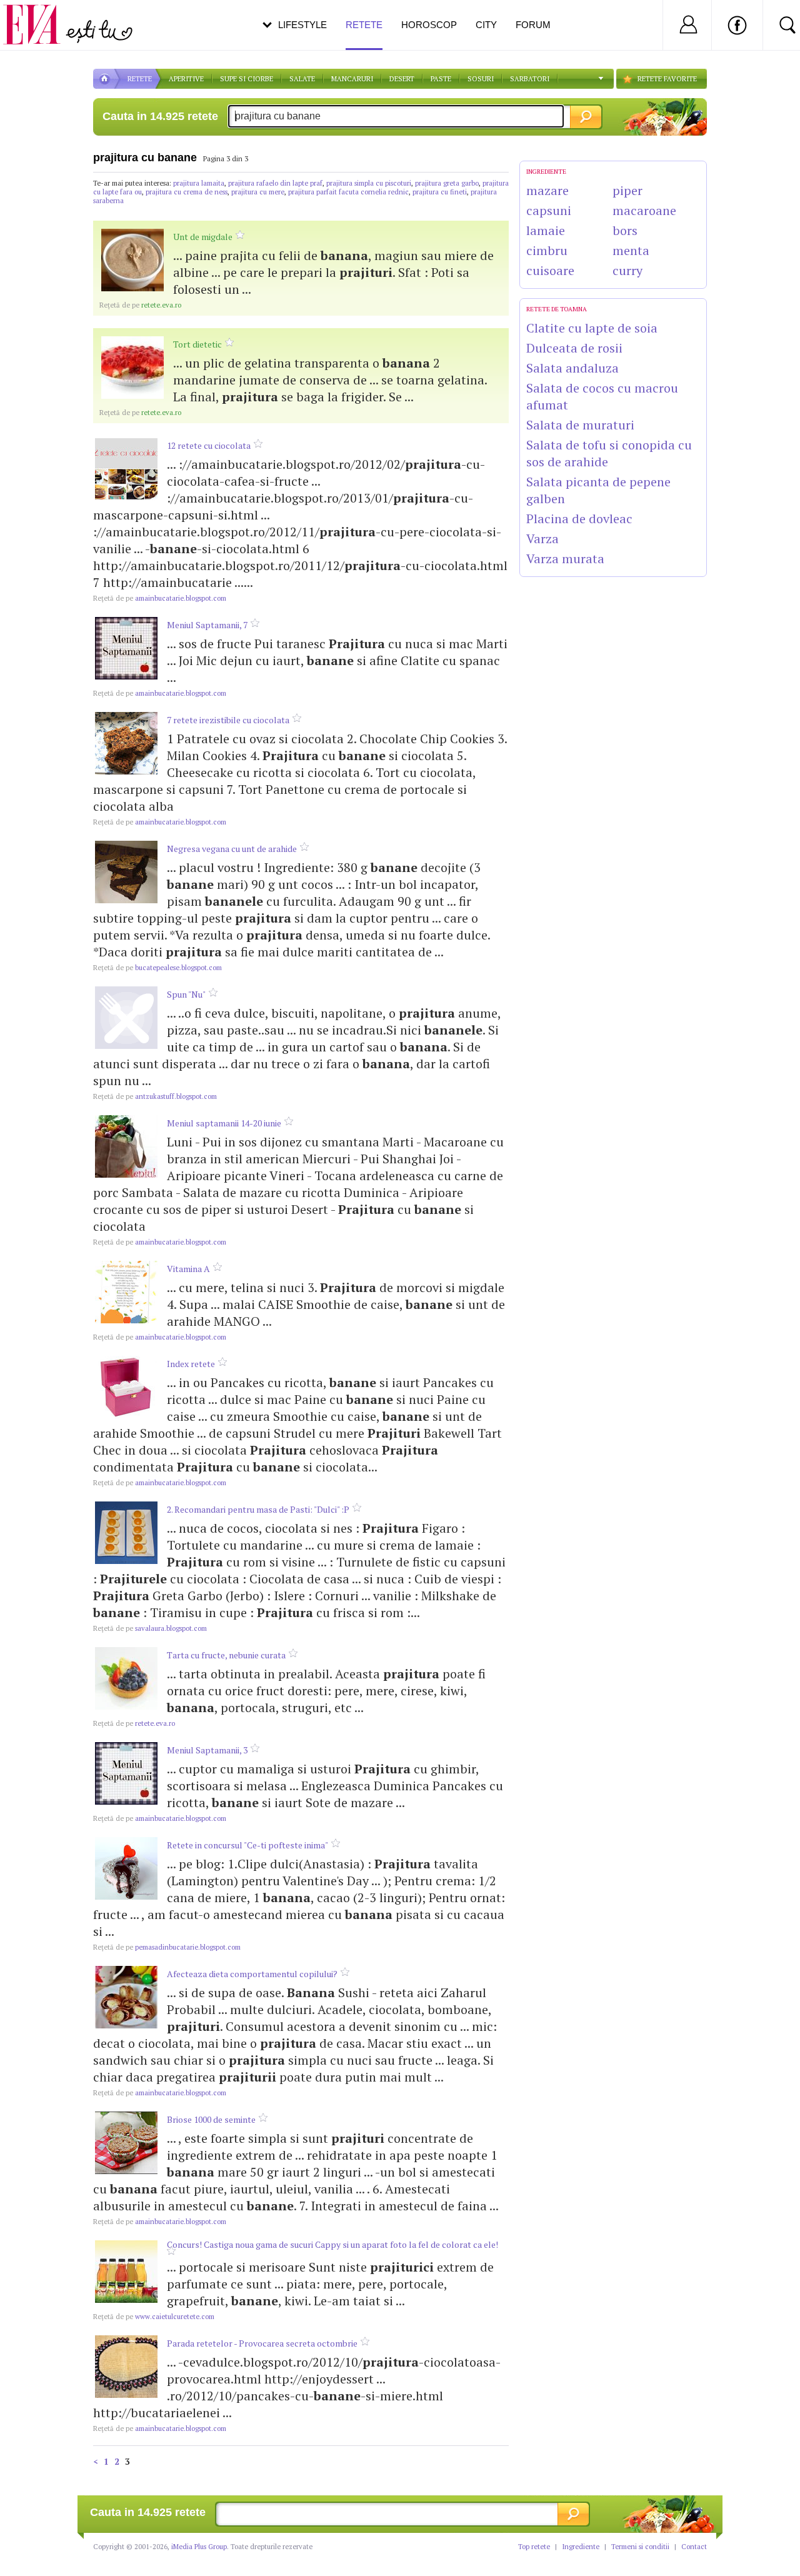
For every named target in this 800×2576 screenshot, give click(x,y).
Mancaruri (352, 79)
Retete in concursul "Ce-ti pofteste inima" (247, 1845)
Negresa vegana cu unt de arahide (232, 849)
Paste (441, 79)
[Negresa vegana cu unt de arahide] (126, 872)
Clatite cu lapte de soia (592, 328)
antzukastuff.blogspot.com (155, 1096)
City (486, 25)
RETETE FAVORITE (667, 79)
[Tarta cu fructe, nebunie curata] (126, 1678)
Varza (542, 539)
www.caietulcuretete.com (154, 2317)
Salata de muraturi (580, 425)
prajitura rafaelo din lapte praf (275, 183)
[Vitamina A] (126, 1292)
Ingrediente (581, 2547)
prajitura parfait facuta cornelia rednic (348, 192)
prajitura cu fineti (440, 192)
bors (625, 230)
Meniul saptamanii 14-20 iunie (224, 1123)
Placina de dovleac (579, 519)
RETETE (140, 79)
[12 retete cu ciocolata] (126, 469)
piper (627, 190)
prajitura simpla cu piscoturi (369, 183)
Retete (364, 25)
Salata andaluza (572, 368)
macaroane (644, 210)
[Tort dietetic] (132, 368)
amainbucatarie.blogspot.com (160, 598)
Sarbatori (530, 79)
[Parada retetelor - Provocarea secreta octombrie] (126, 2367)
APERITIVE (186, 79)
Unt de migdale (203, 237)
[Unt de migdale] (132, 260)
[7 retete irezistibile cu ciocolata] (126, 743)
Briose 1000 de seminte (211, 2119)
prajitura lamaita (199, 183)
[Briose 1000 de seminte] (126, 2143)
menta (631, 250)
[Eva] (39, 15)
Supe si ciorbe (247, 79)
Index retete (191, 1364)
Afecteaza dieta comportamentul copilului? (252, 1974)
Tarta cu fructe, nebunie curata (226, 1655)
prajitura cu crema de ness (187, 192)
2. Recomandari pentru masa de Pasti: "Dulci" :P (258, 1509)
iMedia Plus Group (199, 2547)
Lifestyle (302, 25)
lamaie (546, 230)
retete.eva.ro (140, 305)
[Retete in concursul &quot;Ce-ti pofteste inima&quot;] (126, 1868)
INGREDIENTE (546, 172)
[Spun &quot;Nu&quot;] (126, 1018)
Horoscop (429, 25)
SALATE (302, 79)
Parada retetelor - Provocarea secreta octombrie (262, 2343)
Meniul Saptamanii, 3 (207, 1750)
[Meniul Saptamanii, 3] (126, 1773)
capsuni (549, 210)
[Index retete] (126, 1387)
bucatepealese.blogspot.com (157, 968)
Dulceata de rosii (574, 348)
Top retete (534, 2547)
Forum (533, 25)
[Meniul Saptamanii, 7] (126, 648)
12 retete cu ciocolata (209, 445)
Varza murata (565, 559)
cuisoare (550, 270)
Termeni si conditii (640, 2547)
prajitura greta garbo (447, 183)
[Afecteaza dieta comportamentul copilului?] (126, 1997)
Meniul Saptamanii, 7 (207, 625)
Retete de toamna (557, 309)
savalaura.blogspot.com (150, 1628)
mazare (547, 190)
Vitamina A (188, 1269)
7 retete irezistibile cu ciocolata (228, 720)
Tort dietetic (197, 344)
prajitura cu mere (258, 192)
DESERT (402, 79)
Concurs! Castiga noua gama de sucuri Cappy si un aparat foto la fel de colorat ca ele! (332, 2244)
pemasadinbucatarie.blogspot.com (167, 1947)
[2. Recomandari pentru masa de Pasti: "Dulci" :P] (126, 1533)
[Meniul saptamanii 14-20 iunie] (126, 1146)
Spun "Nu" (186, 994)
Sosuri (481, 79)
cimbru (547, 250)
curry (627, 270)
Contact (694, 2547)
